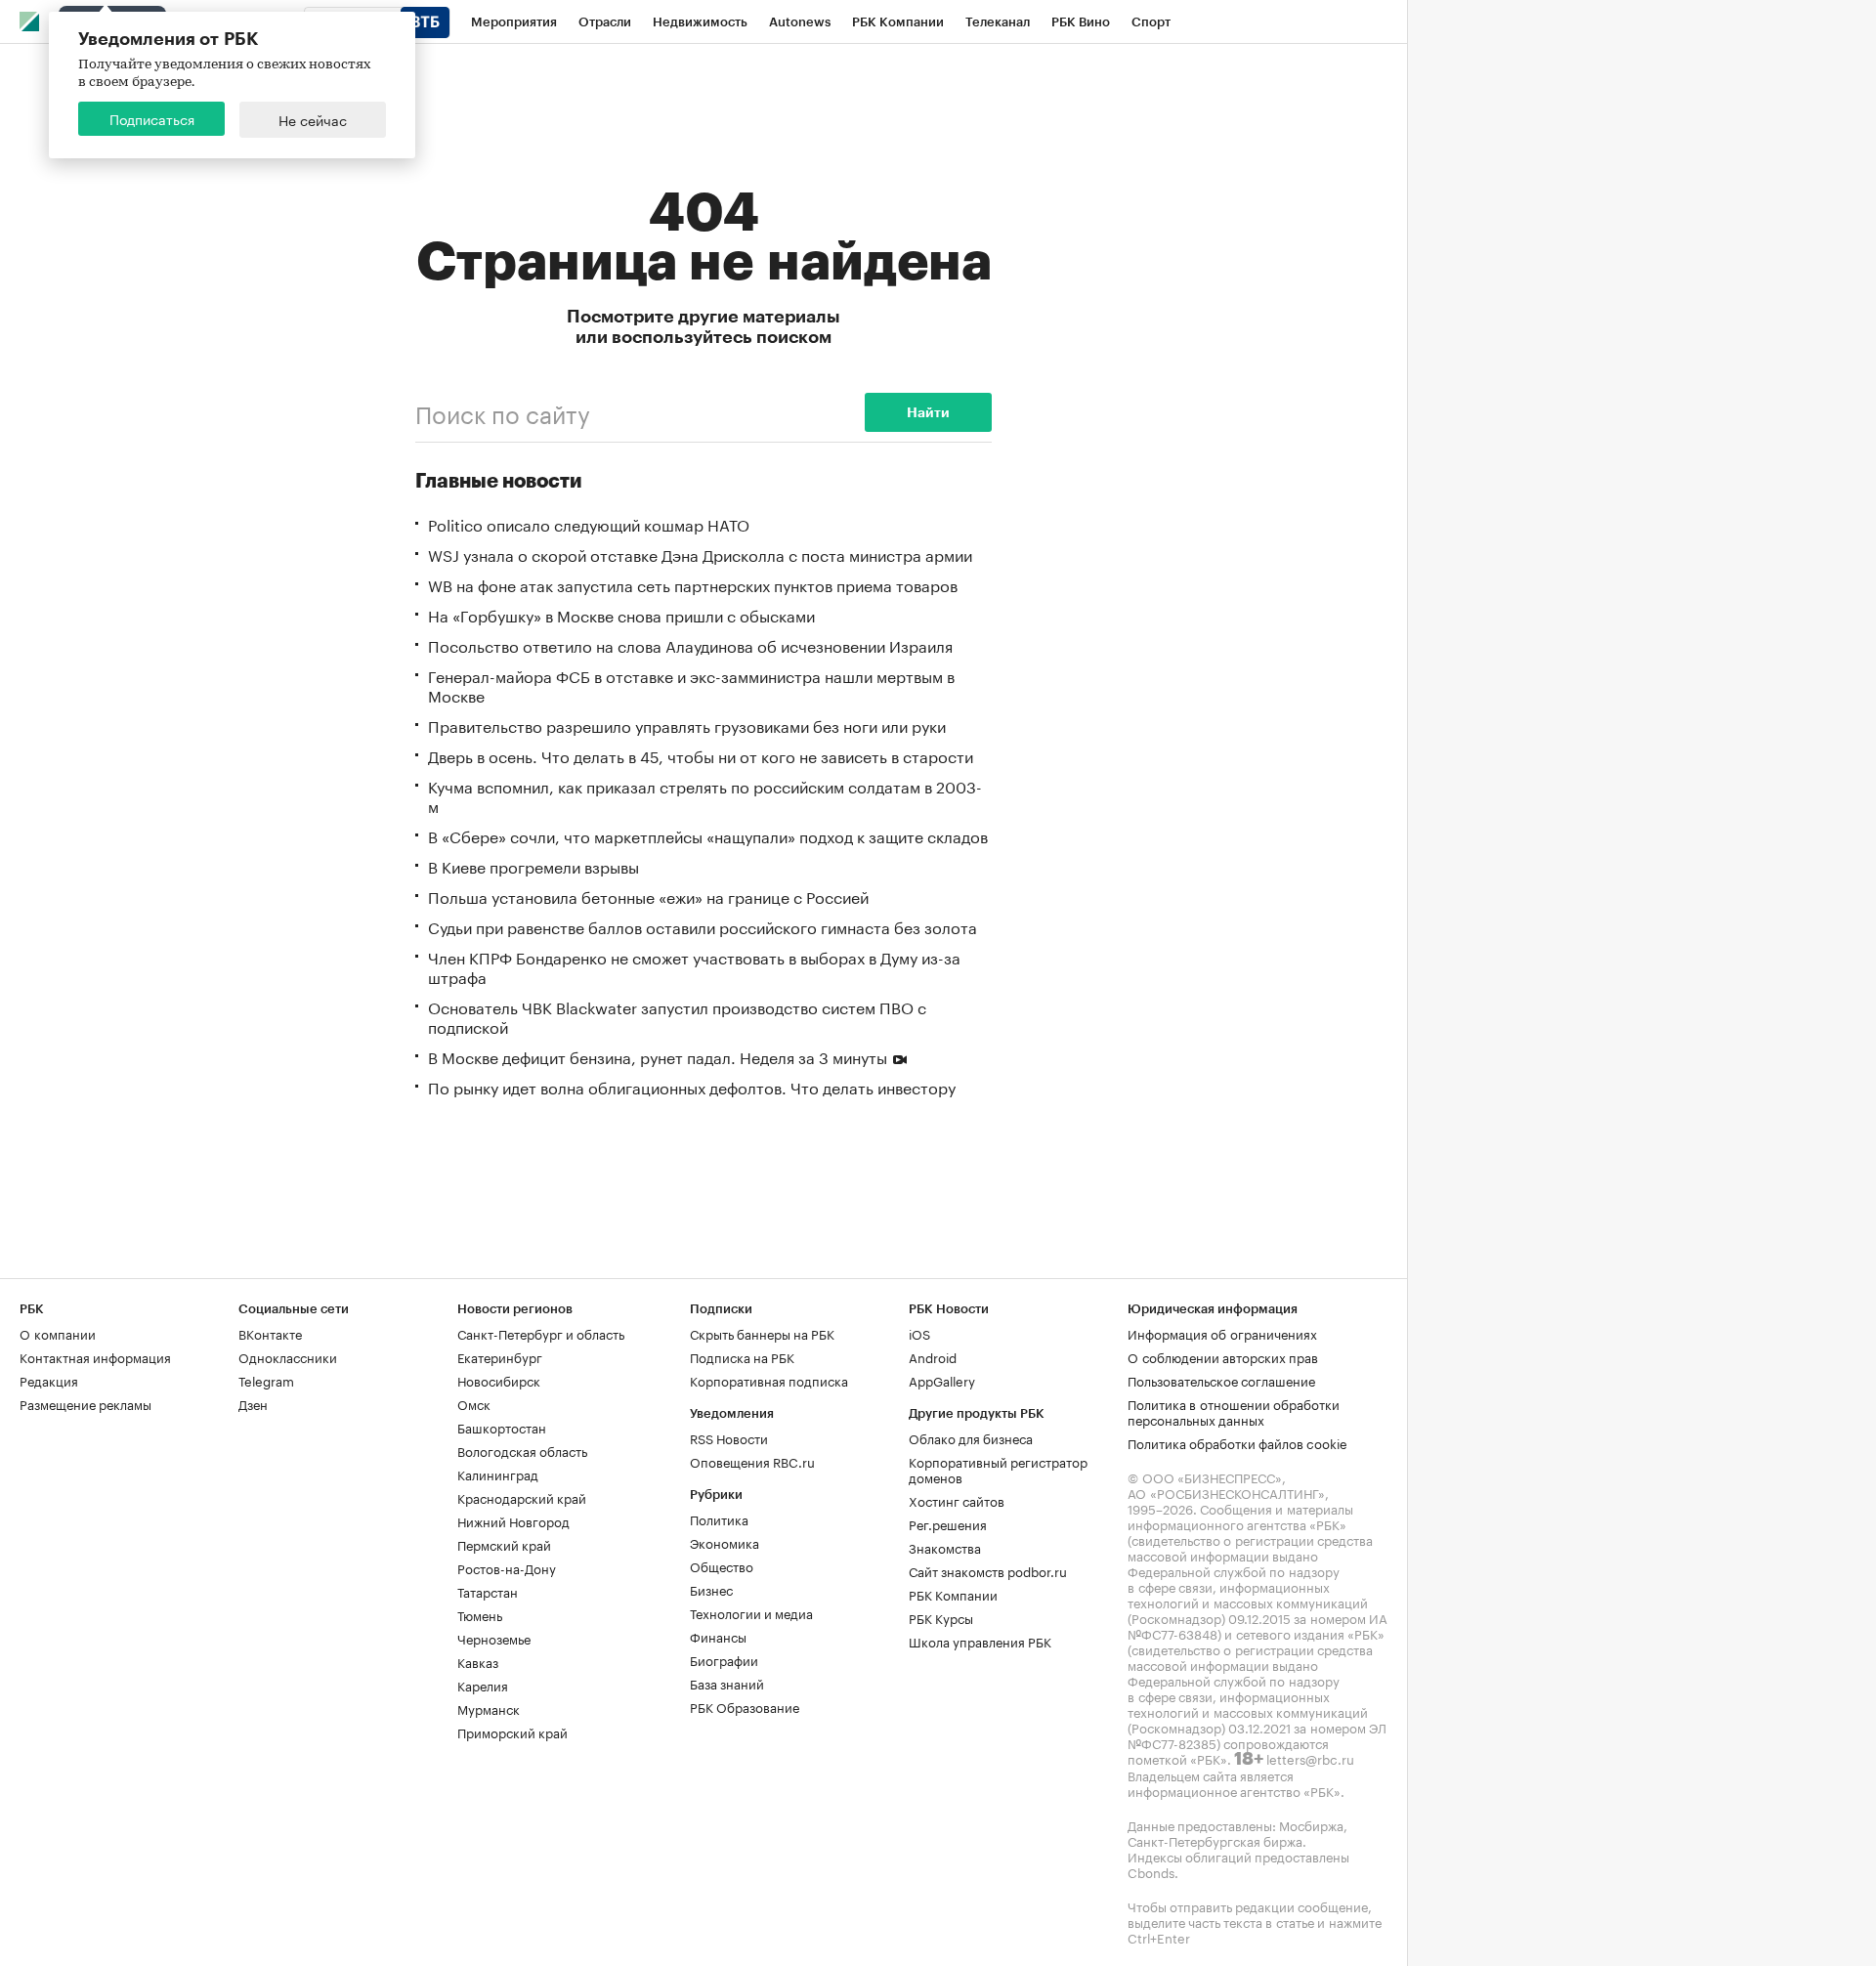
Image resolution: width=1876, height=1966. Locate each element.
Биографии (724, 1659)
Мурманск (489, 1708)
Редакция (49, 1380)
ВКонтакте (270, 1333)
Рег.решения (948, 1523)
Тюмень (480, 1614)
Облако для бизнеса (971, 1437)
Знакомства (945, 1547)
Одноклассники (288, 1356)
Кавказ (478, 1661)
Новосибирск (499, 1380)
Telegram (266, 1380)
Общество (722, 1565)
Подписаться (152, 118)
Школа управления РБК (980, 1641)
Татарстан (488, 1591)
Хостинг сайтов (957, 1500)
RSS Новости (729, 1437)
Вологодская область (522, 1450)
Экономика (725, 1542)
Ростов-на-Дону (507, 1567)
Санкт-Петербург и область (541, 1333)
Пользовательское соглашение (1221, 1380)
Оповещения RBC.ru (752, 1461)
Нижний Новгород (513, 1520)
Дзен (253, 1403)
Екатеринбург (500, 1356)
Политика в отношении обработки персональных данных (1234, 1411)
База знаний (727, 1683)
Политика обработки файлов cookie (1237, 1442)
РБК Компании (953, 1594)
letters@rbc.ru (1310, 1758)
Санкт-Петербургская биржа (1215, 1840)
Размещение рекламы (85, 1403)
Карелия (483, 1685)
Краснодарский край (522, 1497)
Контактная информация (95, 1356)
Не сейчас (313, 119)
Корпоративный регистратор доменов (998, 1469)
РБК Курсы (941, 1617)
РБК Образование (745, 1706)
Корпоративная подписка (769, 1380)
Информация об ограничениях (1222, 1333)
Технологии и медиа (751, 1612)
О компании (58, 1333)
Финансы (718, 1636)
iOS (919, 1333)
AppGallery (942, 1380)
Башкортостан (502, 1427)
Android (933, 1356)
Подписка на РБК (742, 1356)
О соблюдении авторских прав (1223, 1356)
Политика (719, 1518)
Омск (474, 1403)
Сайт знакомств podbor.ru (988, 1570)
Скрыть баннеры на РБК (762, 1333)
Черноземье (494, 1638)
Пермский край (504, 1544)
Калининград (498, 1474)
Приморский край (512, 1731)
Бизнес (711, 1589)
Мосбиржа (1311, 1824)
